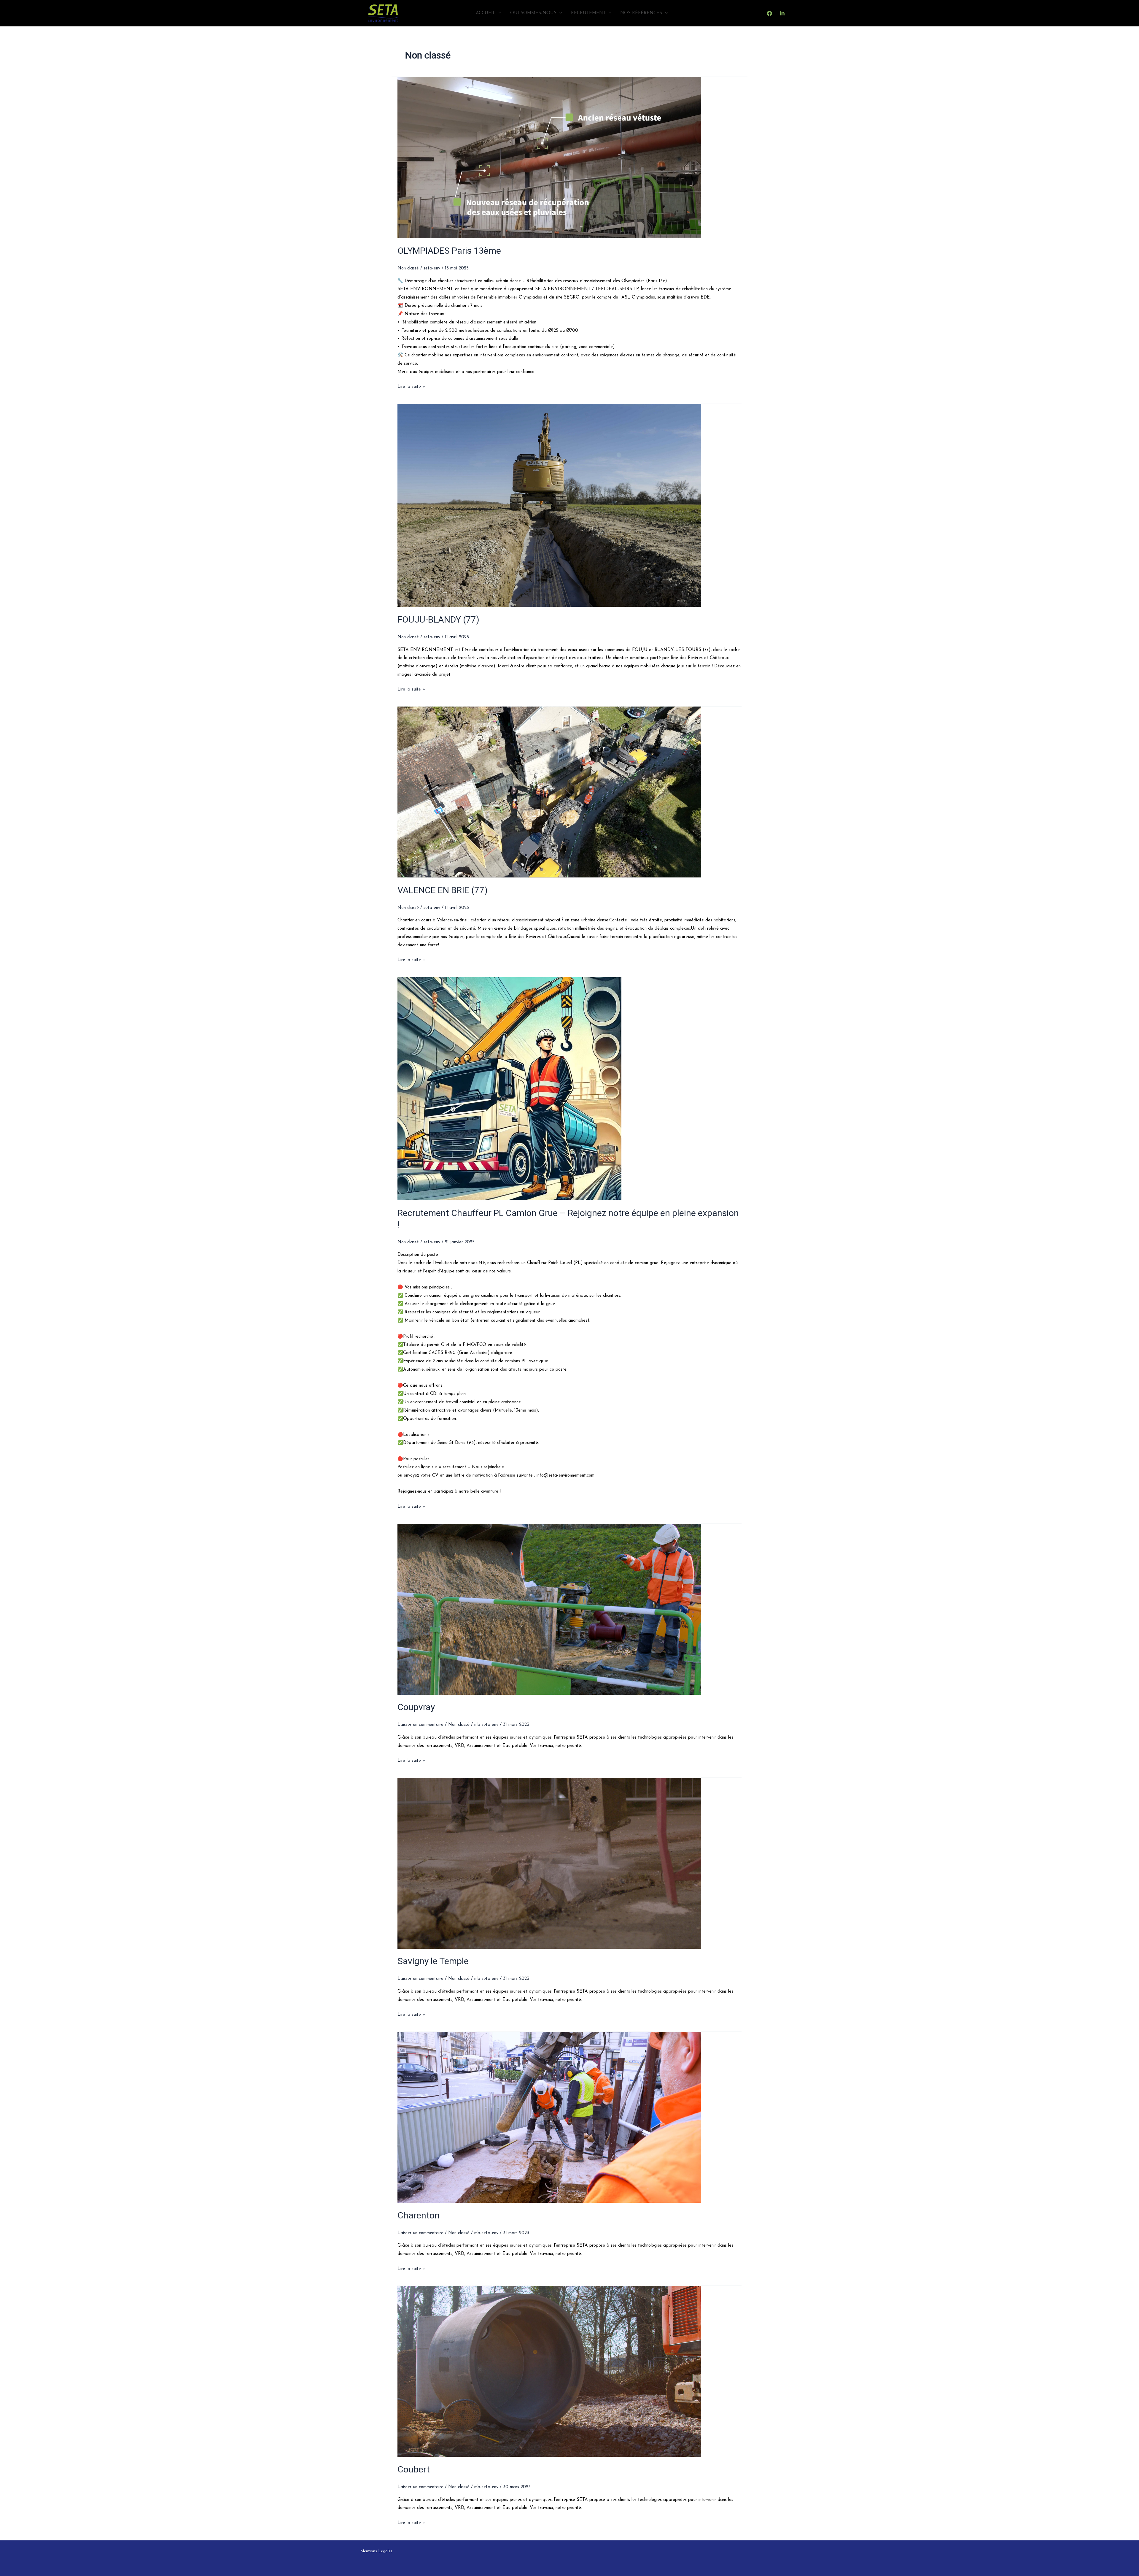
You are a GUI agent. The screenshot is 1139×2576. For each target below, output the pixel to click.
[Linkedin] (782, 13)
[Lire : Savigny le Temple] (569, 1863)
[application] (498, 13)
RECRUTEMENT (588, 13)
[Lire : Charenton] (569, 2117)
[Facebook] (769, 13)
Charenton (419, 2215)
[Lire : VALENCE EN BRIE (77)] (569, 792)
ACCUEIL (486, 13)
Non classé (408, 268)
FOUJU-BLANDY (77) (438, 619)
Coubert (414, 2469)
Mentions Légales (376, 2551)
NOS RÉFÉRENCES (641, 13)
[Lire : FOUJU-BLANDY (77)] (569, 505)
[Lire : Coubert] (569, 2371)
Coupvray (416, 1707)
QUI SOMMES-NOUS (533, 13)
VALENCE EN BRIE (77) (443, 890)
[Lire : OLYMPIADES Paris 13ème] (569, 157)
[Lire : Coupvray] (569, 1609)
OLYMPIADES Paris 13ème (449, 251)
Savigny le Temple (433, 1961)
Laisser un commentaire (420, 1725)
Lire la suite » (411, 386)
